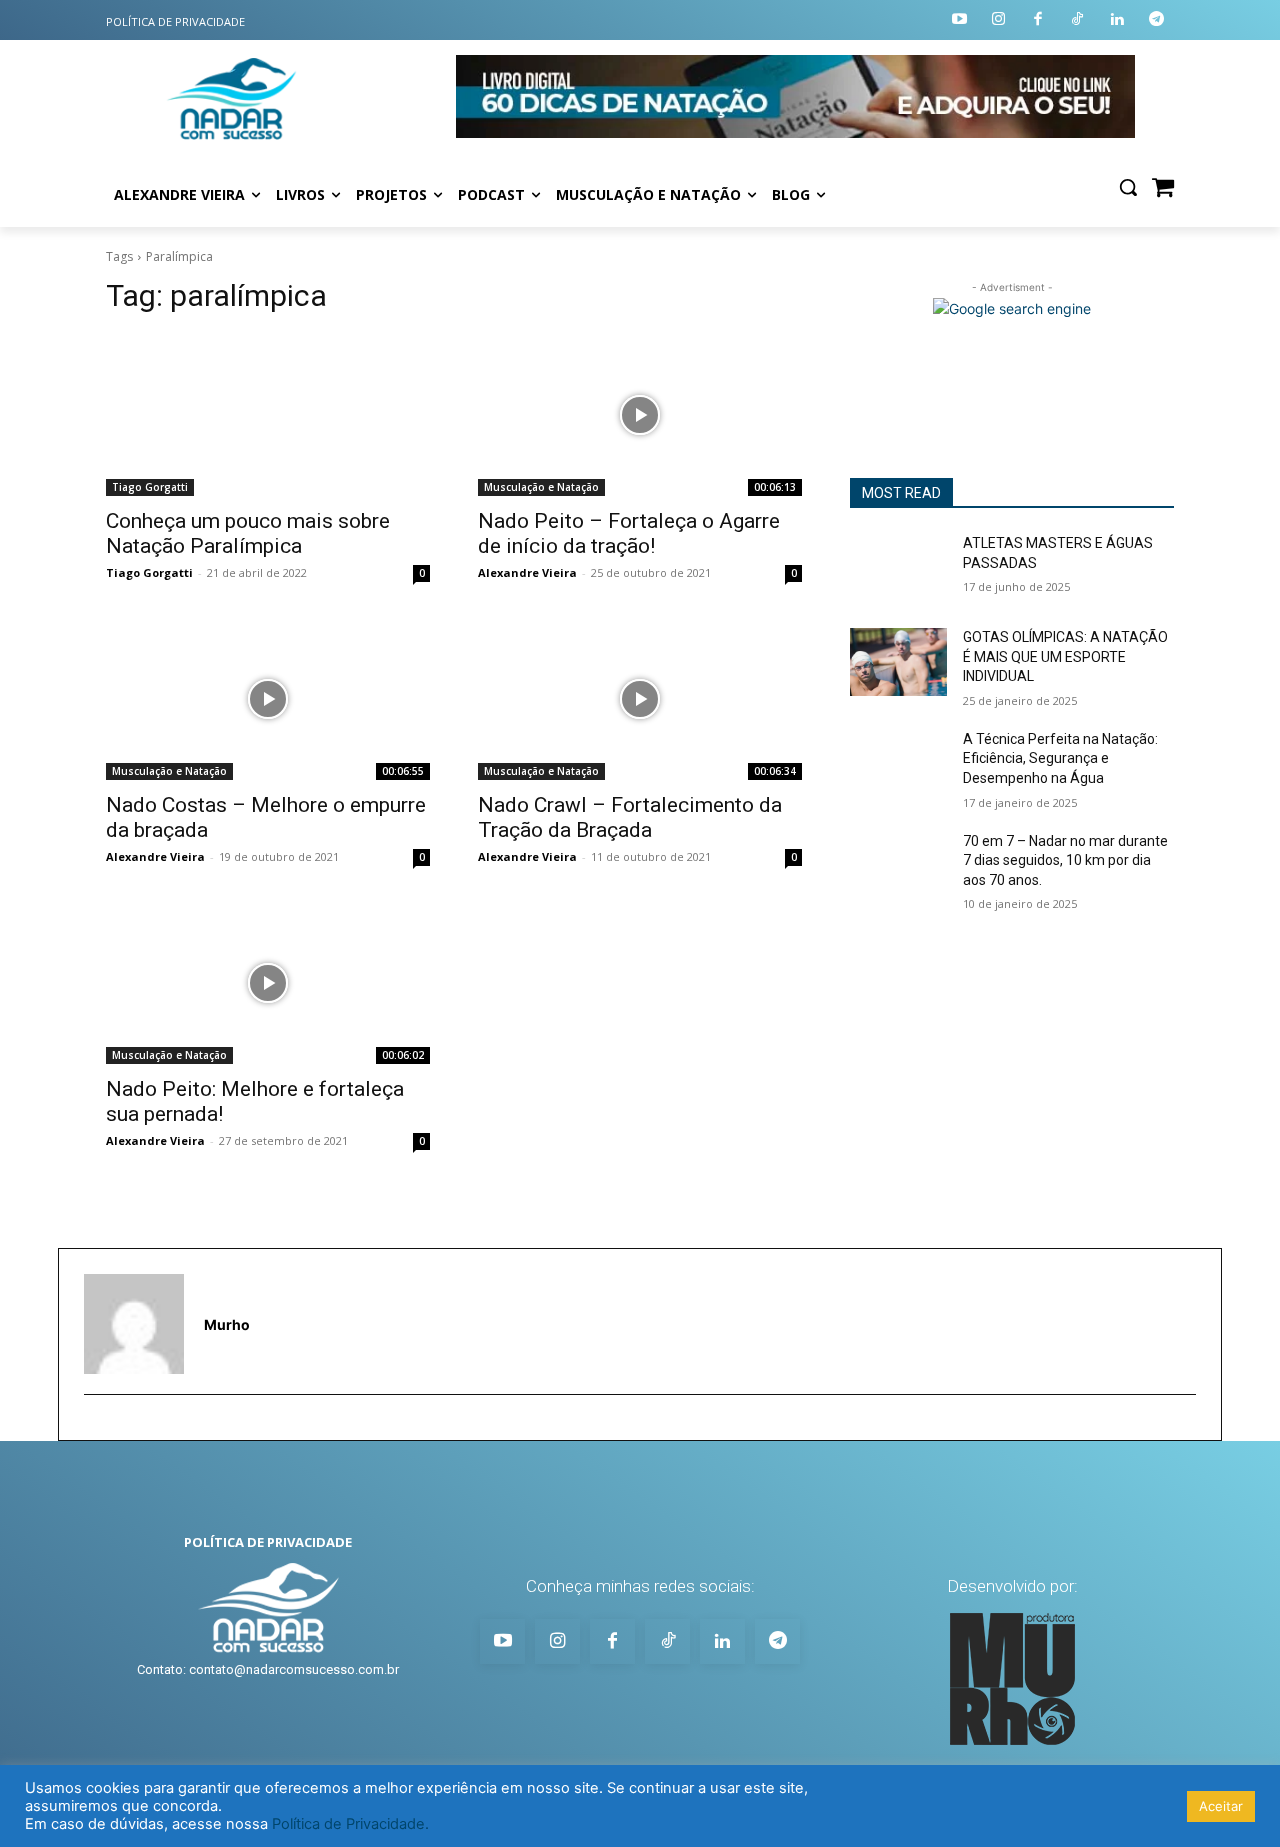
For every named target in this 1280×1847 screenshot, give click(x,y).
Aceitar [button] (1221, 1806)
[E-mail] (93, 1426)
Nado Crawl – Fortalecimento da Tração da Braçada (630, 817)
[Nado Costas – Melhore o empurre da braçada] (268, 699)
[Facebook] (1038, 20)
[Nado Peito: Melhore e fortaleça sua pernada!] (268, 983)
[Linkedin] (1117, 20)
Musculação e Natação (541, 487)
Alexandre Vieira (527, 572)
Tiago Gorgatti (150, 487)
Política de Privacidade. (350, 1824)
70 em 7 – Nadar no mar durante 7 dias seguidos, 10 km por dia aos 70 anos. (1065, 860)
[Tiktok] (1078, 20)
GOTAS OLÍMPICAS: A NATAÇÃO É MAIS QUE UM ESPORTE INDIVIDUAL (1065, 656)
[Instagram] (999, 20)
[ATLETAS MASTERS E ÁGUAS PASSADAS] (898, 568)
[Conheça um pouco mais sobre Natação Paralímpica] (268, 415)
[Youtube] (959, 20)
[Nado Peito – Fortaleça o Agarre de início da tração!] (640, 415)
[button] (1128, 187)
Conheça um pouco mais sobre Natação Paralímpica (248, 533)
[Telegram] (1157, 20)
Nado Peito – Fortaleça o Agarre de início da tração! (629, 533)
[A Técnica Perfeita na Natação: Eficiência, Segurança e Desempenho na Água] (898, 764)
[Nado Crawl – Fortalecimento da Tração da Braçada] (640, 699)
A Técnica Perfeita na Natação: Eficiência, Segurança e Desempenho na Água (1060, 758)
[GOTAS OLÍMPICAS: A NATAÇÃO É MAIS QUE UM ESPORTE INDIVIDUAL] (898, 662)
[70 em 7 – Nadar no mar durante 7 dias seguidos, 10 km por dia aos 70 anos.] (898, 866)
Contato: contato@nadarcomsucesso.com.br (268, 1669)
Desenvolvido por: (1012, 1586)
